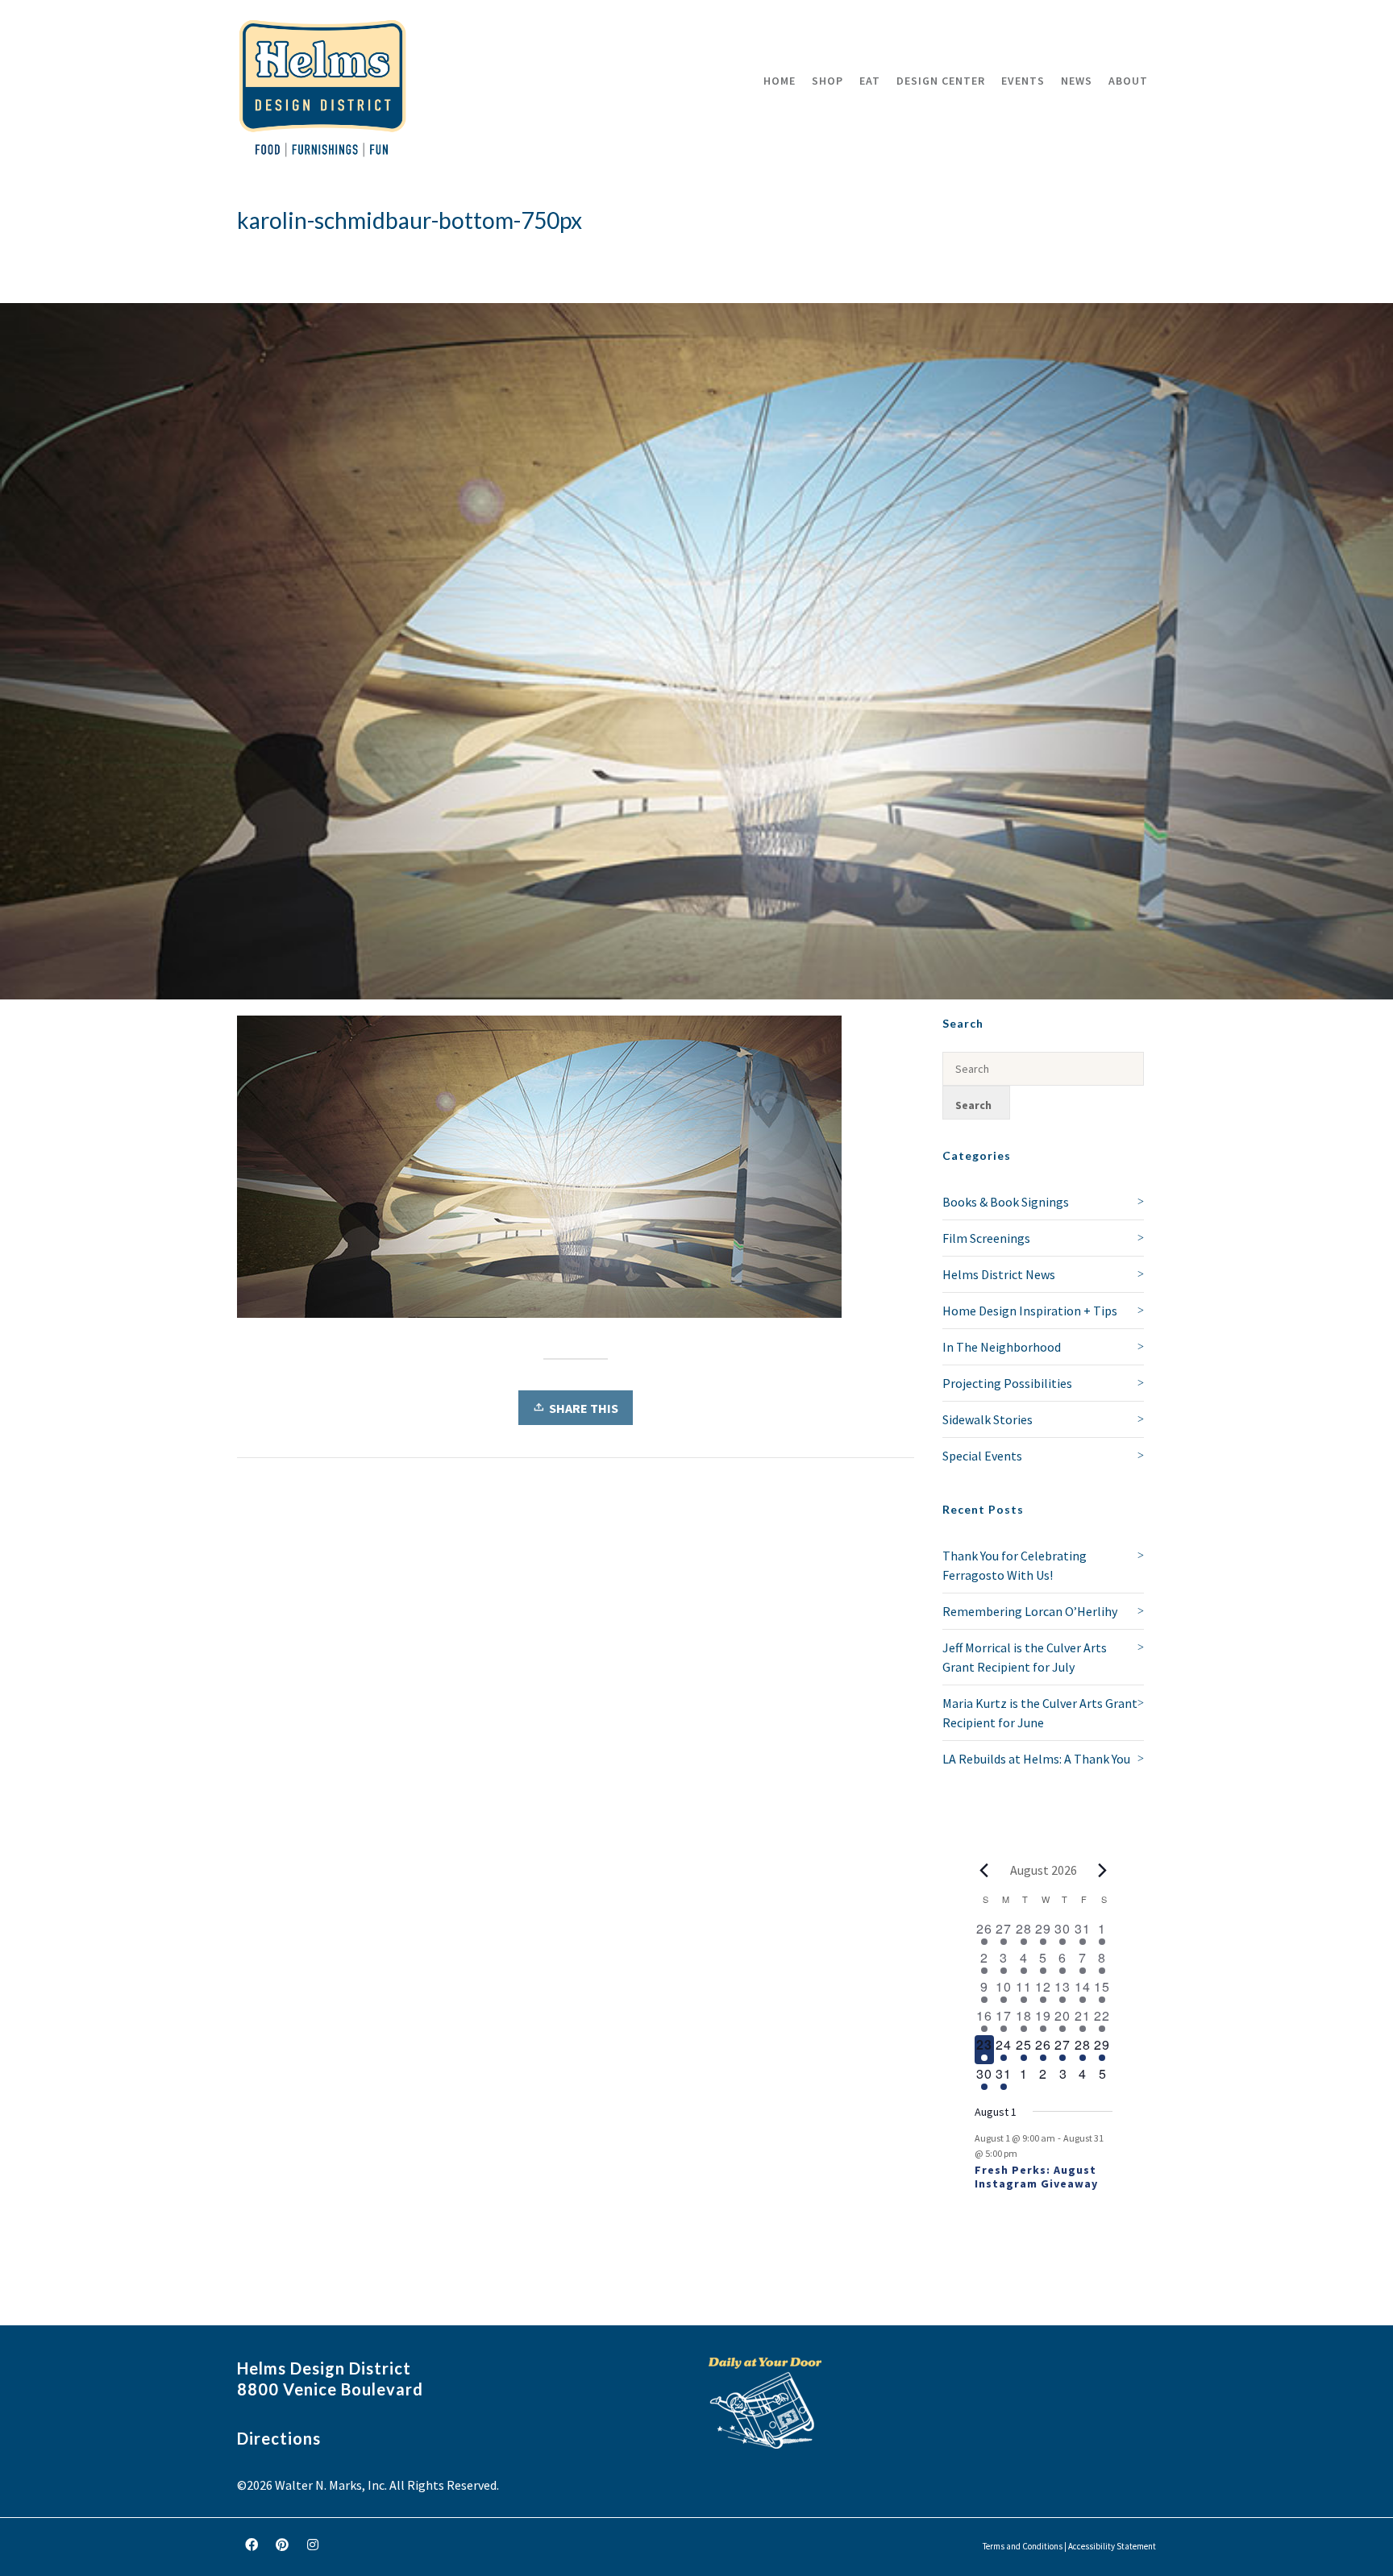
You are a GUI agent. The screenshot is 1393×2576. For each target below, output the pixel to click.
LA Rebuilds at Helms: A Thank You (1036, 1759)
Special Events (982, 1456)
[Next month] (1103, 1870)
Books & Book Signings (1006, 1202)
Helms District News (999, 1274)
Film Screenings (986, 1238)
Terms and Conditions (1023, 2546)
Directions (279, 2438)
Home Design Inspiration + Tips (1030, 1311)
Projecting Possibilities (1007, 1383)
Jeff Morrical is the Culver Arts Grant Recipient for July (1025, 1657)
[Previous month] (984, 1870)
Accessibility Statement (1112, 2546)
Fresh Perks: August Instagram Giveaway (1036, 2177)
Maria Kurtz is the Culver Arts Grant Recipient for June (1040, 1713)
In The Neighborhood (1002, 1347)
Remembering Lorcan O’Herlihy (1030, 1611)
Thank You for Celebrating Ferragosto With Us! (1015, 1565)
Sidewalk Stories (988, 1419)
